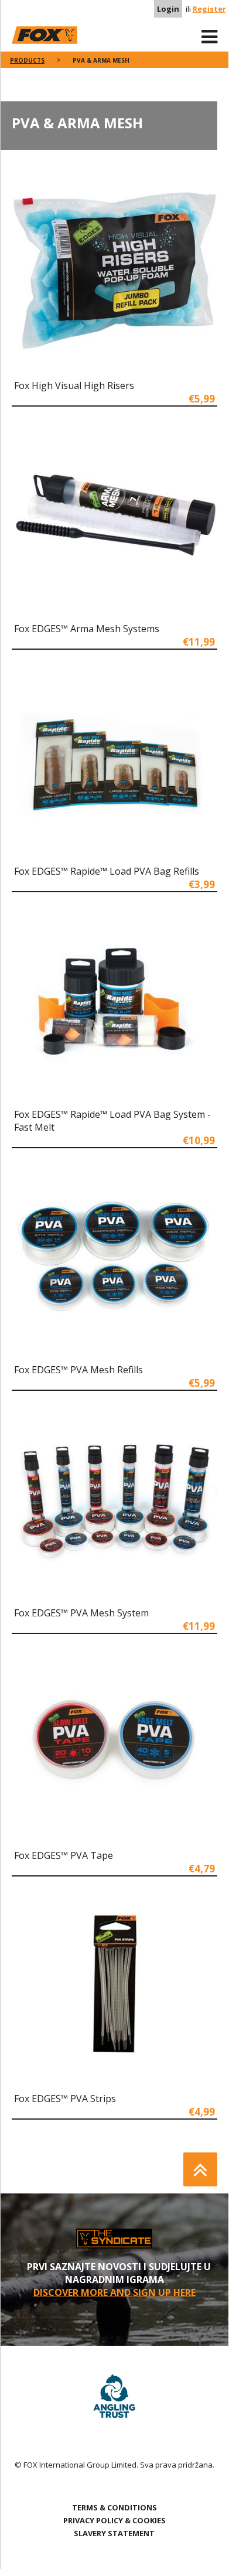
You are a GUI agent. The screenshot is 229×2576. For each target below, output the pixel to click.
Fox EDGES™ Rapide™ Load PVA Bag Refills (107, 871)
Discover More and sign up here (114, 2292)
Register (209, 9)
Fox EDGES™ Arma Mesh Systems (87, 629)
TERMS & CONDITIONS (114, 2507)
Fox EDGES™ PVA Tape (64, 1855)
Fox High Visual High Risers (74, 385)
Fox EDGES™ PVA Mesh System (81, 1613)
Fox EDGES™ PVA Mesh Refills (78, 1370)
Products (27, 60)
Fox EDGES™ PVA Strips (65, 2099)
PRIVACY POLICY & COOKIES (114, 2520)
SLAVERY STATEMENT (114, 2533)
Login (168, 9)
